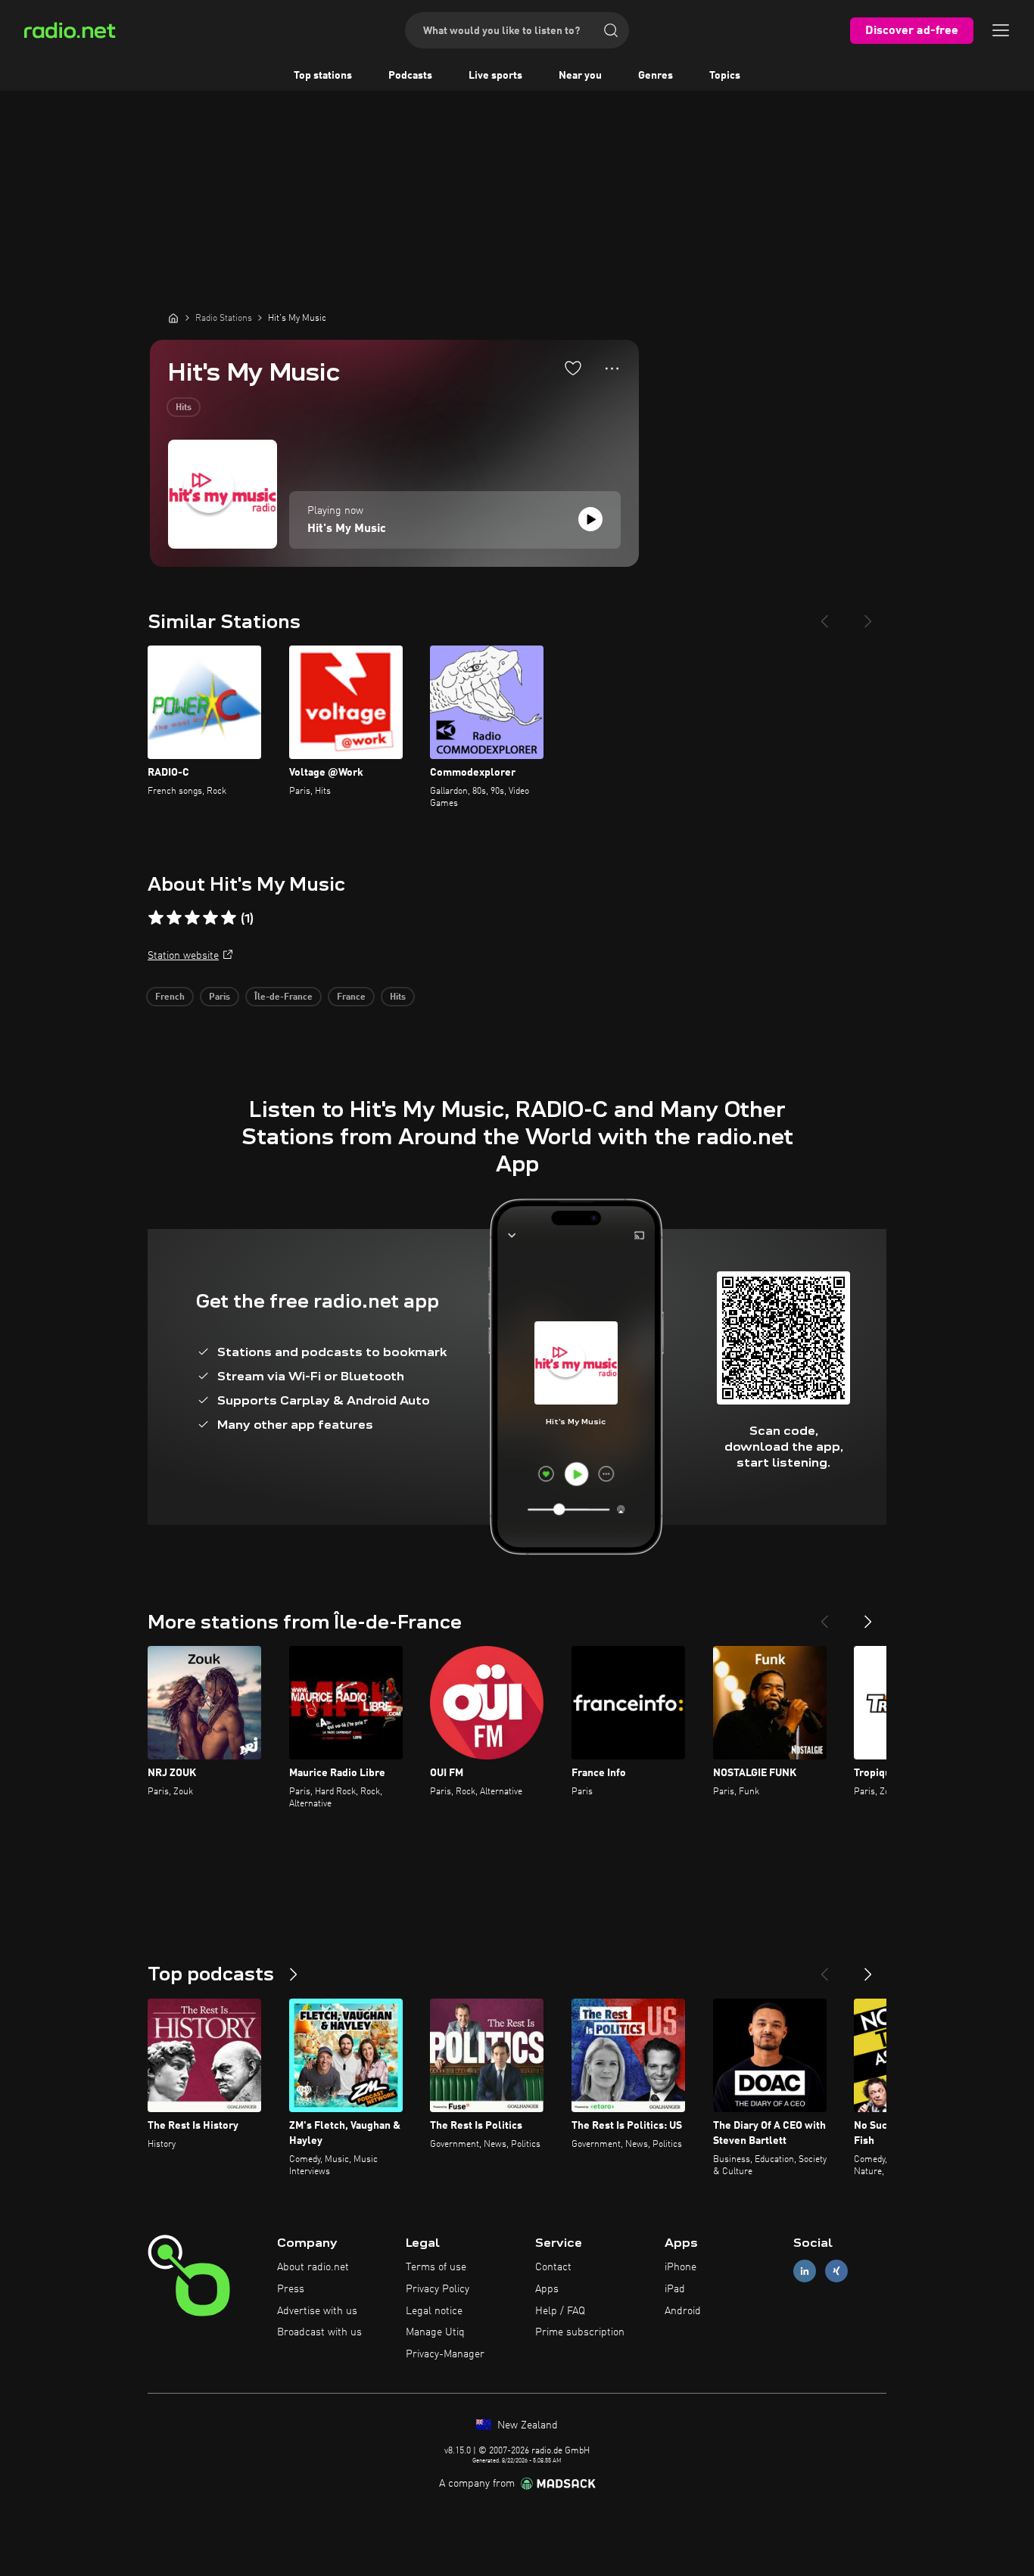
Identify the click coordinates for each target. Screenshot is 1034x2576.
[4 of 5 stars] (210, 918)
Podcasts (410, 76)
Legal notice (434, 2311)
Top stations (323, 76)
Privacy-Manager (445, 2354)
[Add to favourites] (573, 368)
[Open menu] (1001, 30)
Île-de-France (283, 997)
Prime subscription (580, 2332)
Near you (580, 76)
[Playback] (590, 519)
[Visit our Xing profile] (836, 2271)
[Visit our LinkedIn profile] (805, 2271)
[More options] (612, 369)
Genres (656, 76)
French (170, 997)
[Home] (173, 318)
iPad (675, 2289)
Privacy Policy (438, 2289)
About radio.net (313, 2267)
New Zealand (526, 2425)
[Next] (868, 615)
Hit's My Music (347, 529)
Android (683, 2311)
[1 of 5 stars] (156, 918)
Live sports (495, 76)
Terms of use (436, 2267)
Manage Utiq (435, 2332)
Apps (547, 2289)
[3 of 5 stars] (192, 918)
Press (291, 2289)
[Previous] (824, 615)
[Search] (611, 30)
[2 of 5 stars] (174, 918)
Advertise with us (317, 2311)
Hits (184, 408)
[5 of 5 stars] (229, 918)
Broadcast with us (319, 2332)
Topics (725, 76)
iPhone (681, 2267)
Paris (220, 997)
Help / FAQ (560, 2311)
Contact (553, 2267)
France (351, 997)
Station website (183, 956)
